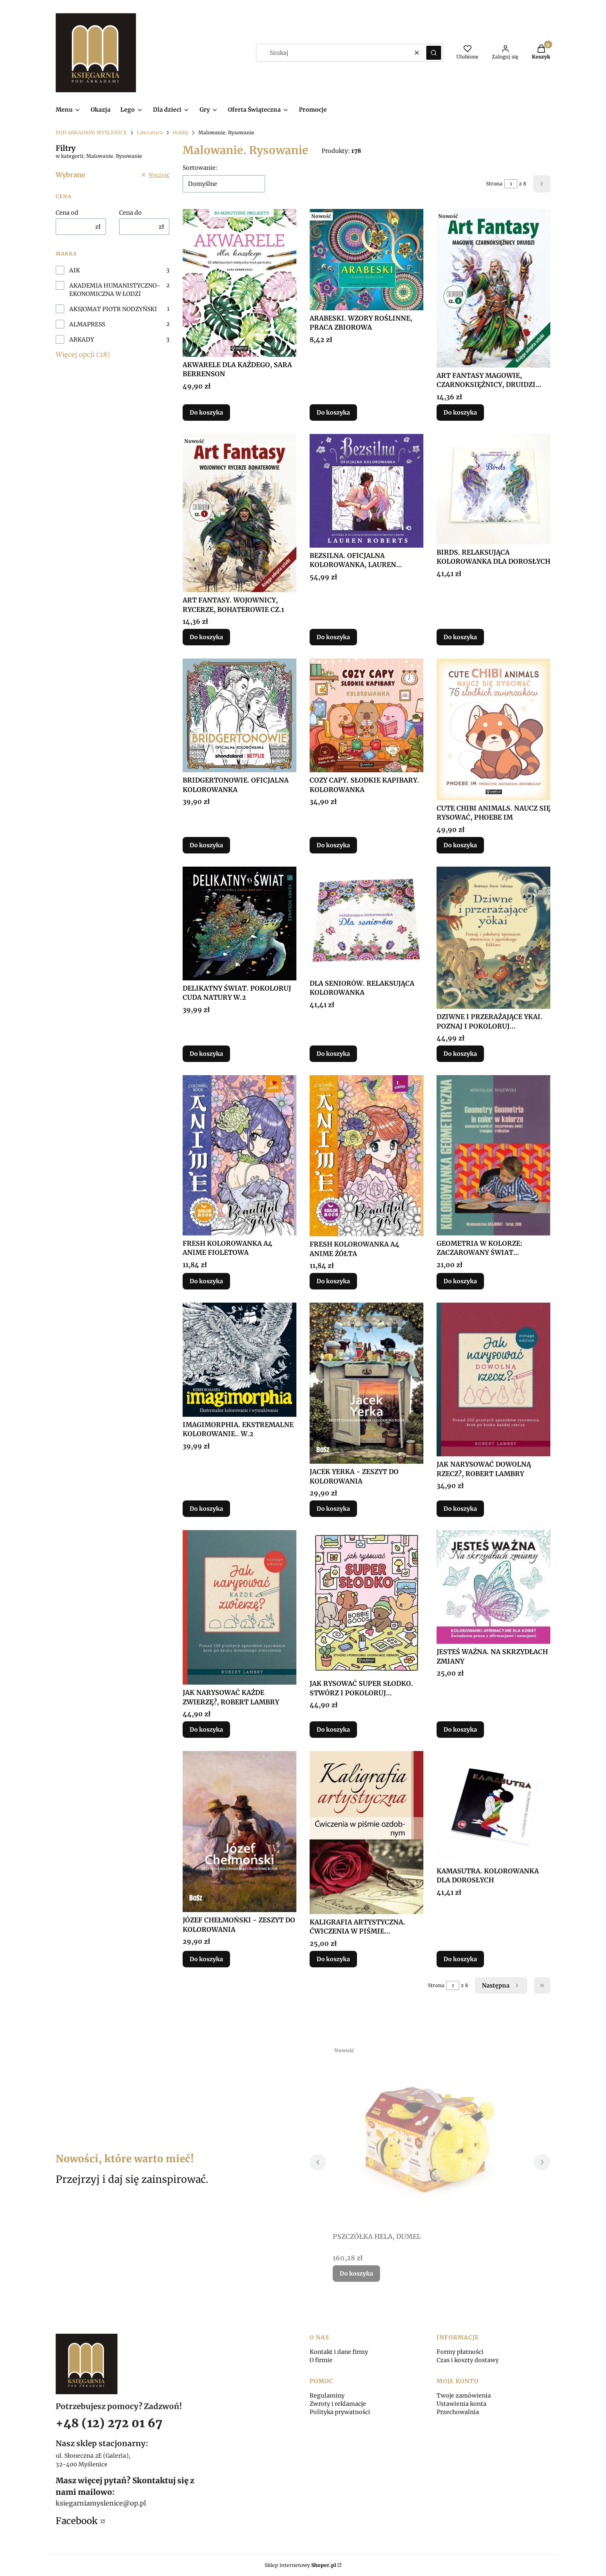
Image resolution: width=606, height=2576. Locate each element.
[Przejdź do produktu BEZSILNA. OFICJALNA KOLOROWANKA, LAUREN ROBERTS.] (366, 491)
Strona (494, 184)
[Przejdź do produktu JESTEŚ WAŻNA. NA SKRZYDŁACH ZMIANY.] (493, 1587)
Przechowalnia (458, 2412)
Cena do (130, 213)
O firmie (321, 2360)
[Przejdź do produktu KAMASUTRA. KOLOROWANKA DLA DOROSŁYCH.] (493, 1807)
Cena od (67, 213)
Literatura (150, 132)
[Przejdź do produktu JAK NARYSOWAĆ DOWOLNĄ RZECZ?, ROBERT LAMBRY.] (493, 1379)
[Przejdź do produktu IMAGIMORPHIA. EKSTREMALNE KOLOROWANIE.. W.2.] (240, 1360)
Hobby (181, 132)
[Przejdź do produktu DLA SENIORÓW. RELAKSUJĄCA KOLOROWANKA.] (366, 921)
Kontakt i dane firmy (339, 2352)
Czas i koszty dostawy (468, 2360)
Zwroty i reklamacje (338, 2404)
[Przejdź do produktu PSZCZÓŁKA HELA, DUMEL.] (430, 2136)
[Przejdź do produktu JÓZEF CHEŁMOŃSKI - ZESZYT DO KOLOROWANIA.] (240, 1832)
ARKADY (82, 340)
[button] (434, 53)
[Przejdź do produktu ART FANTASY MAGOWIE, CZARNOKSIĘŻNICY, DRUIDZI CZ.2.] (493, 288)
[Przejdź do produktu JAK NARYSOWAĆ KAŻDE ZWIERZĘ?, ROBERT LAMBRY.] (240, 1607)
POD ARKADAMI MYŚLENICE (91, 132)
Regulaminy (327, 2396)
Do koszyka (206, 413)
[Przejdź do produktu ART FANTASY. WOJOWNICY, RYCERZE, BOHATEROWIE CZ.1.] (240, 513)
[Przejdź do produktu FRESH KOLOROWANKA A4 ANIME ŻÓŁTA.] (366, 1156)
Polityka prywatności (340, 2412)
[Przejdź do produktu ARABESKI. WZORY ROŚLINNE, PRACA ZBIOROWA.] (366, 260)
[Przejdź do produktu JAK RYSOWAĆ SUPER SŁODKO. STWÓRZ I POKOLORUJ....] (366, 1603)
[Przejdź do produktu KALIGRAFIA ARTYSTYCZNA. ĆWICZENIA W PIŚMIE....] (366, 1832)
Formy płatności (460, 2352)
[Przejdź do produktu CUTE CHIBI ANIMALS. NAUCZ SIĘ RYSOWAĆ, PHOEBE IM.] (493, 729)
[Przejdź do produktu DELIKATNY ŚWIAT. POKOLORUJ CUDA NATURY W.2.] (240, 924)
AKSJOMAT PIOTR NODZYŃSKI (113, 309)
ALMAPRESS (87, 324)
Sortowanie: (200, 168)
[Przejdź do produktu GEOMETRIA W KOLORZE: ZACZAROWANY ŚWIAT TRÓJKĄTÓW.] (493, 1155)
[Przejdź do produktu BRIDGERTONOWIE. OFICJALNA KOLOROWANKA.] (240, 715)
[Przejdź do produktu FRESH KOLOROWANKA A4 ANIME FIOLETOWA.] (240, 1155)
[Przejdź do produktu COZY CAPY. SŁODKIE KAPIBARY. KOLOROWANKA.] (366, 715)
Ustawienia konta (462, 2404)
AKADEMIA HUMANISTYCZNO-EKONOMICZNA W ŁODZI (115, 290)
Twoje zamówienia (464, 2396)
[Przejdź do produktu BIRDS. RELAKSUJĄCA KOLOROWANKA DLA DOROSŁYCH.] (493, 489)
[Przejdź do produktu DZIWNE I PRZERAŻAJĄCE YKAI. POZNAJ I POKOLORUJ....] (493, 938)
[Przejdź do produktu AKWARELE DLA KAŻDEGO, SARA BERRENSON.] (240, 283)
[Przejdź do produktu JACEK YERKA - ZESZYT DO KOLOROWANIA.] (366, 1383)
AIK (75, 270)
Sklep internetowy (300, 2565)
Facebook (78, 2521)
